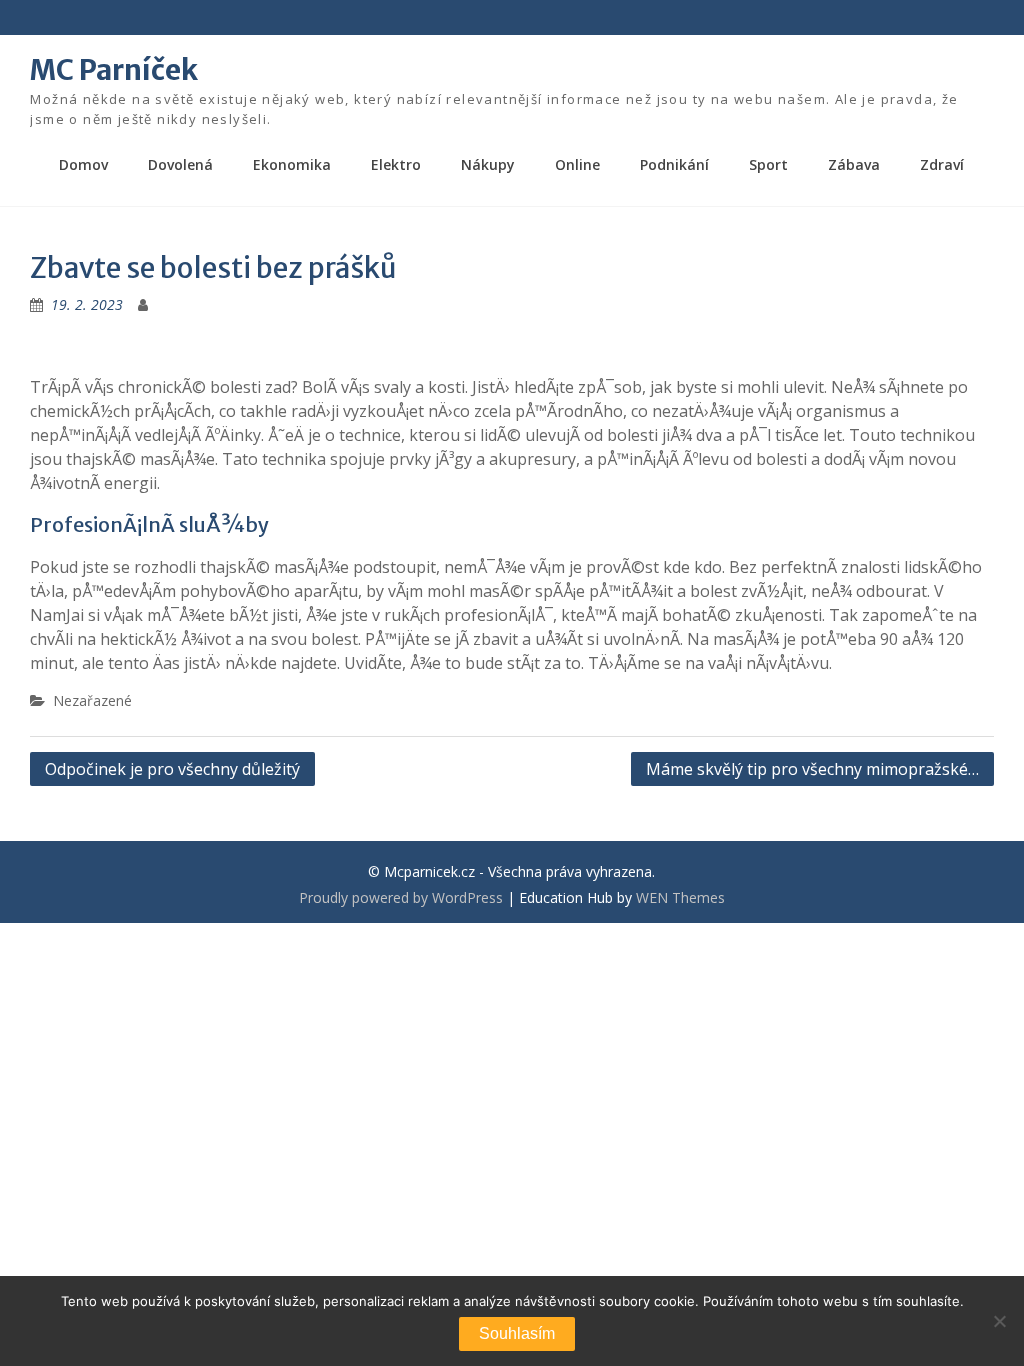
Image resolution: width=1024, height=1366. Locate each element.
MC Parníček (114, 70)
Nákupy (488, 164)
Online (577, 164)
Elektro (396, 164)
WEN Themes (680, 897)
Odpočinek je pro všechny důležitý (172, 769)
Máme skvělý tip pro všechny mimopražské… (812, 769)
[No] (999, 1321)
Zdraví (942, 164)
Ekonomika (292, 164)
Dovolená (180, 164)
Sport (768, 164)
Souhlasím (517, 1333)
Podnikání (674, 164)
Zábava (854, 164)
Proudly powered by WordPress (401, 897)
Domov (83, 164)
